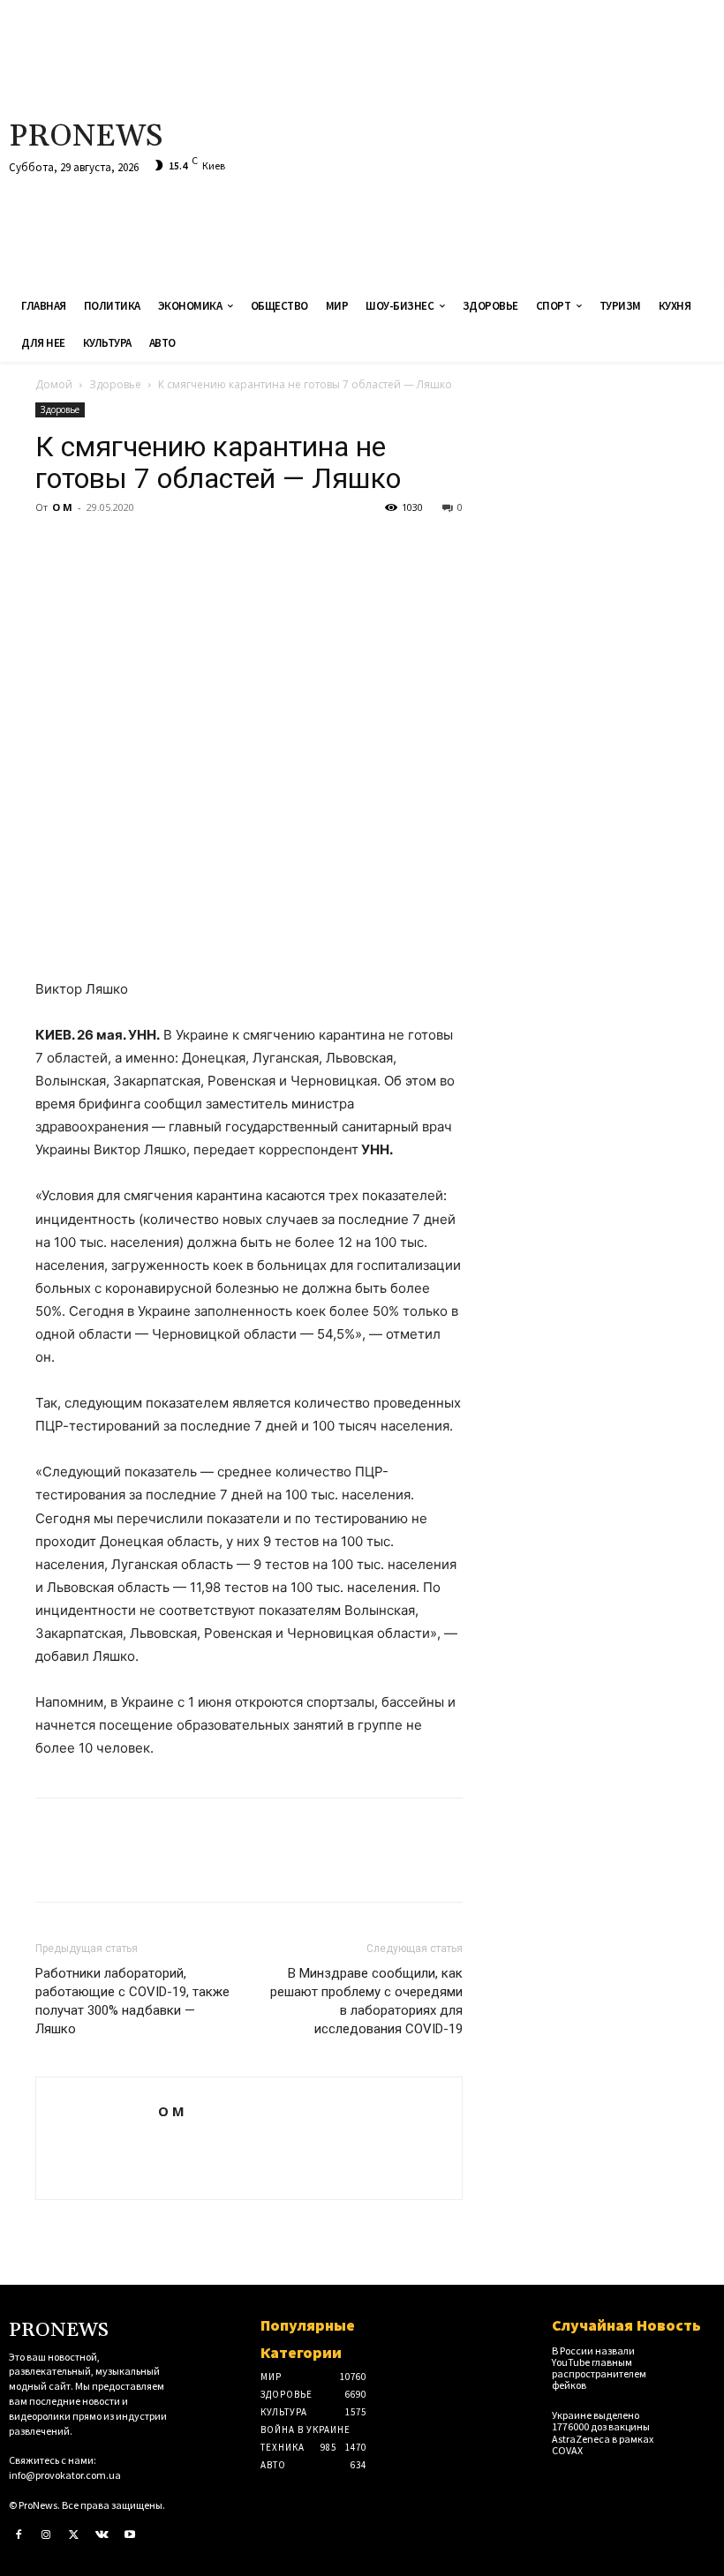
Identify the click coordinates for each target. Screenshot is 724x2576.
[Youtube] (130, 2535)
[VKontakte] (102, 2535)
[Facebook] (53, 547)
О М (62, 507)
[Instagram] (47, 2535)
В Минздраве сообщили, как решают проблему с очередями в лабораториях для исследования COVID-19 (366, 2001)
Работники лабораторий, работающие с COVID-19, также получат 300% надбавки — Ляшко (132, 2001)
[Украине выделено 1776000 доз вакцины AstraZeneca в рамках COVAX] (699, 2422)
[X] (94, 547)
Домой (54, 384)
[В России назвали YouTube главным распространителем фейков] (699, 2358)
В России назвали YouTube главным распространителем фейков (599, 2368)
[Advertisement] (486, 141)
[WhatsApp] (175, 547)
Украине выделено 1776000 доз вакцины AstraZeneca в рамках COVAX (603, 2433)
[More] (216, 547)
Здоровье (115, 384)
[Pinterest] (134, 547)
